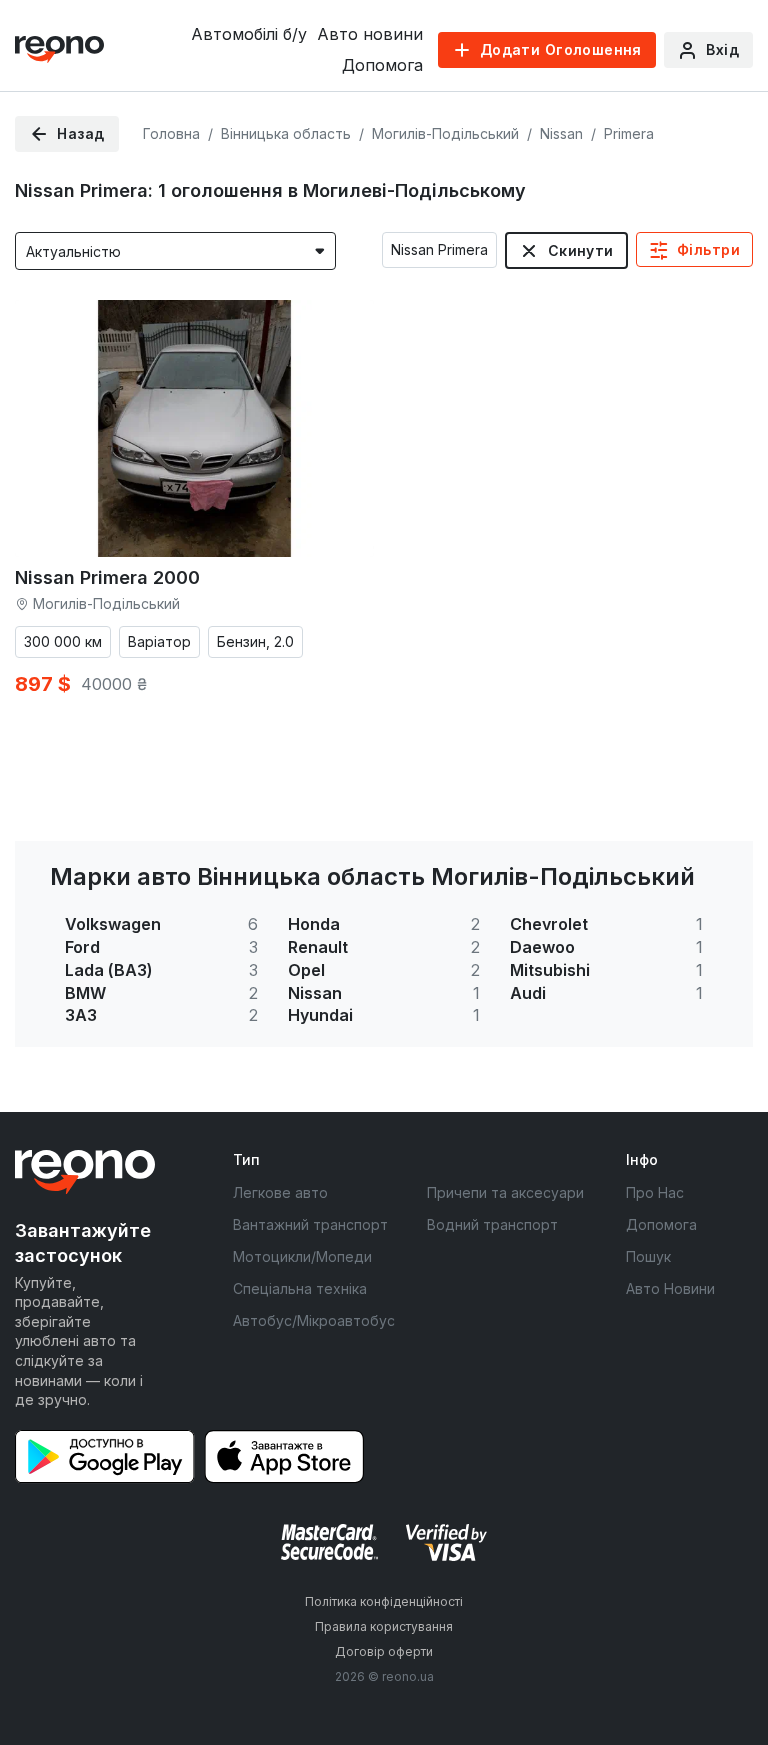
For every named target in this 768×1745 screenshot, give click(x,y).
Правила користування (384, 1626)
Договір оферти (384, 1651)
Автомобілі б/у (249, 34)
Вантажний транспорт (310, 1224)
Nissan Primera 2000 (107, 577)
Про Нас (655, 1192)
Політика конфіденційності (384, 1601)
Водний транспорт (492, 1224)
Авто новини (370, 34)
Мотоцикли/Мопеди (302, 1256)
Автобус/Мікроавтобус (314, 1320)
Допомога (382, 65)
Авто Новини (670, 1288)
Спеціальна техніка (300, 1288)
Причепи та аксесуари (505, 1192)
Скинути (581, 250)
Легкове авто (280, 1192)
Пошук (648, 1256)
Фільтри (708, 249)
